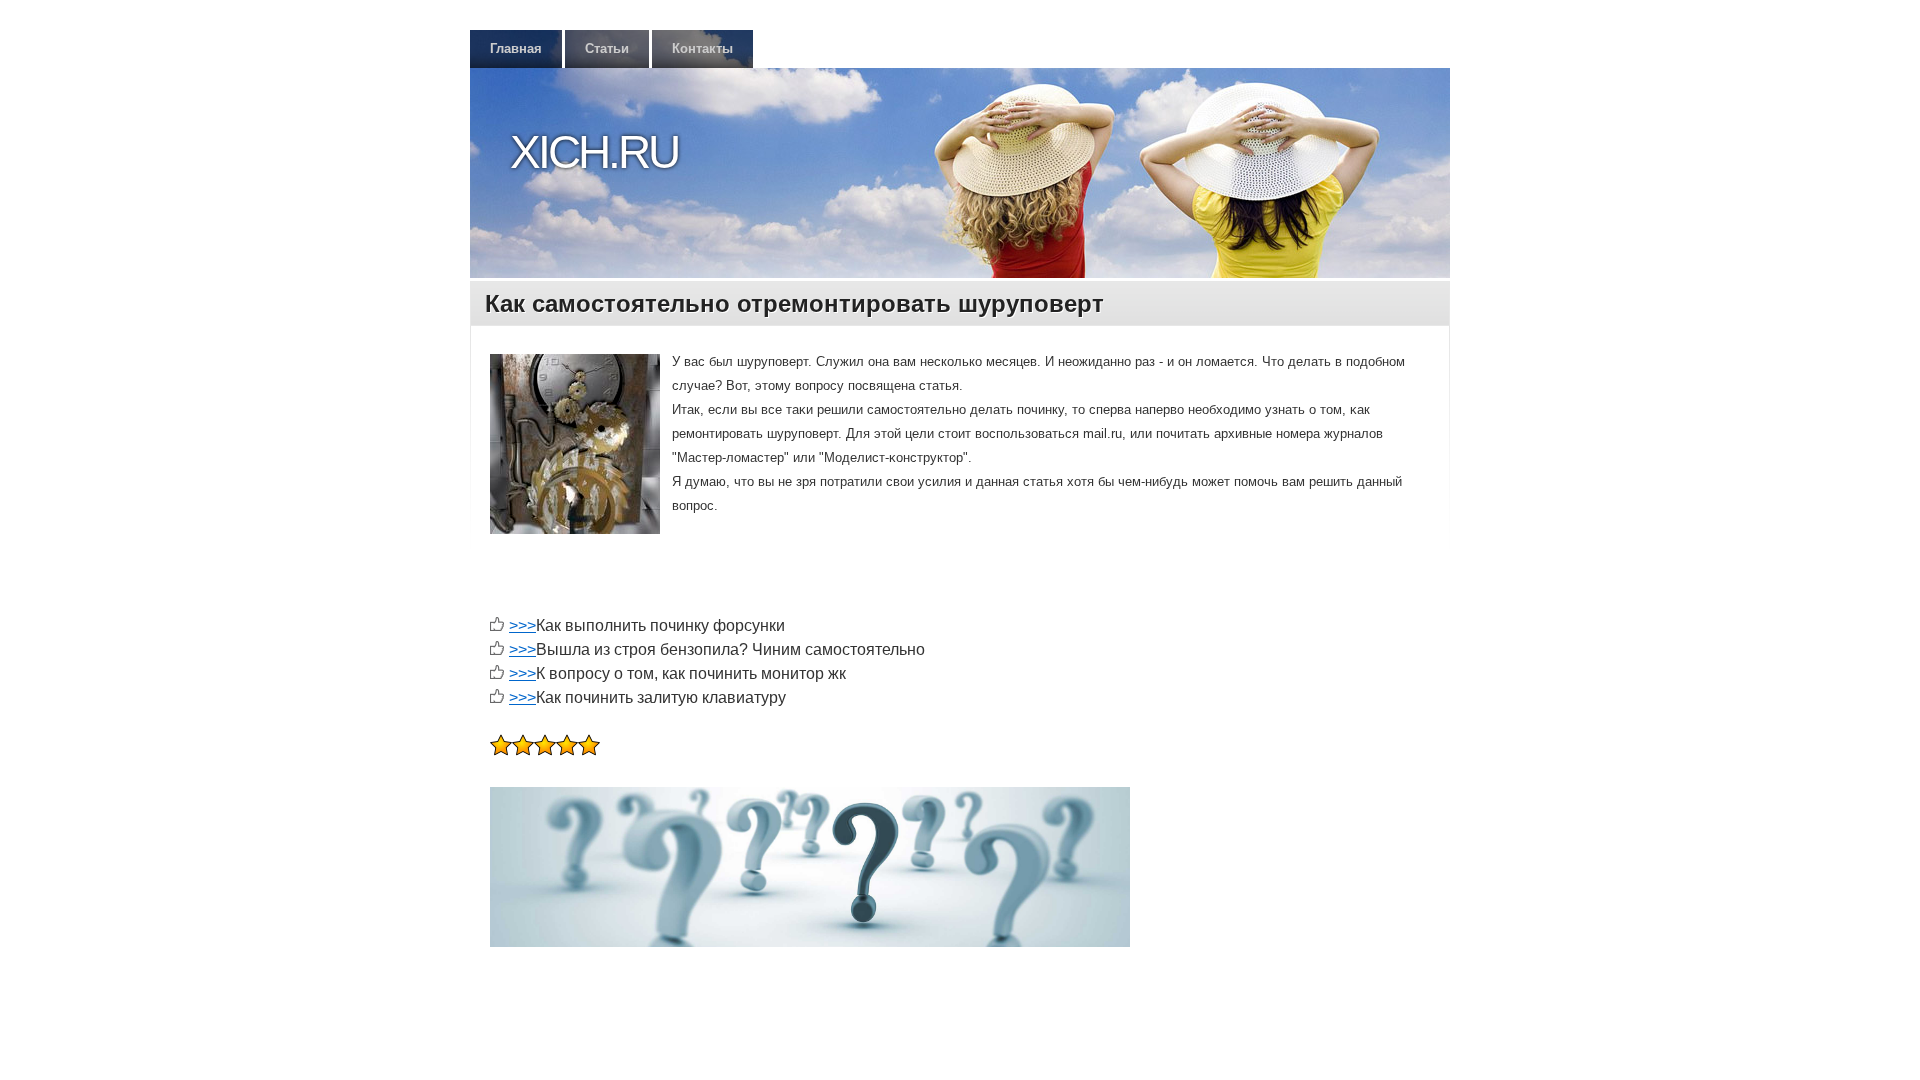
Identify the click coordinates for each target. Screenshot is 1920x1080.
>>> (522, 625)
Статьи (607, 48)
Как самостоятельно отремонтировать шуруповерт (794, 303)
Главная (516, 48)
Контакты (702, 48)
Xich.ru (594, 152)
